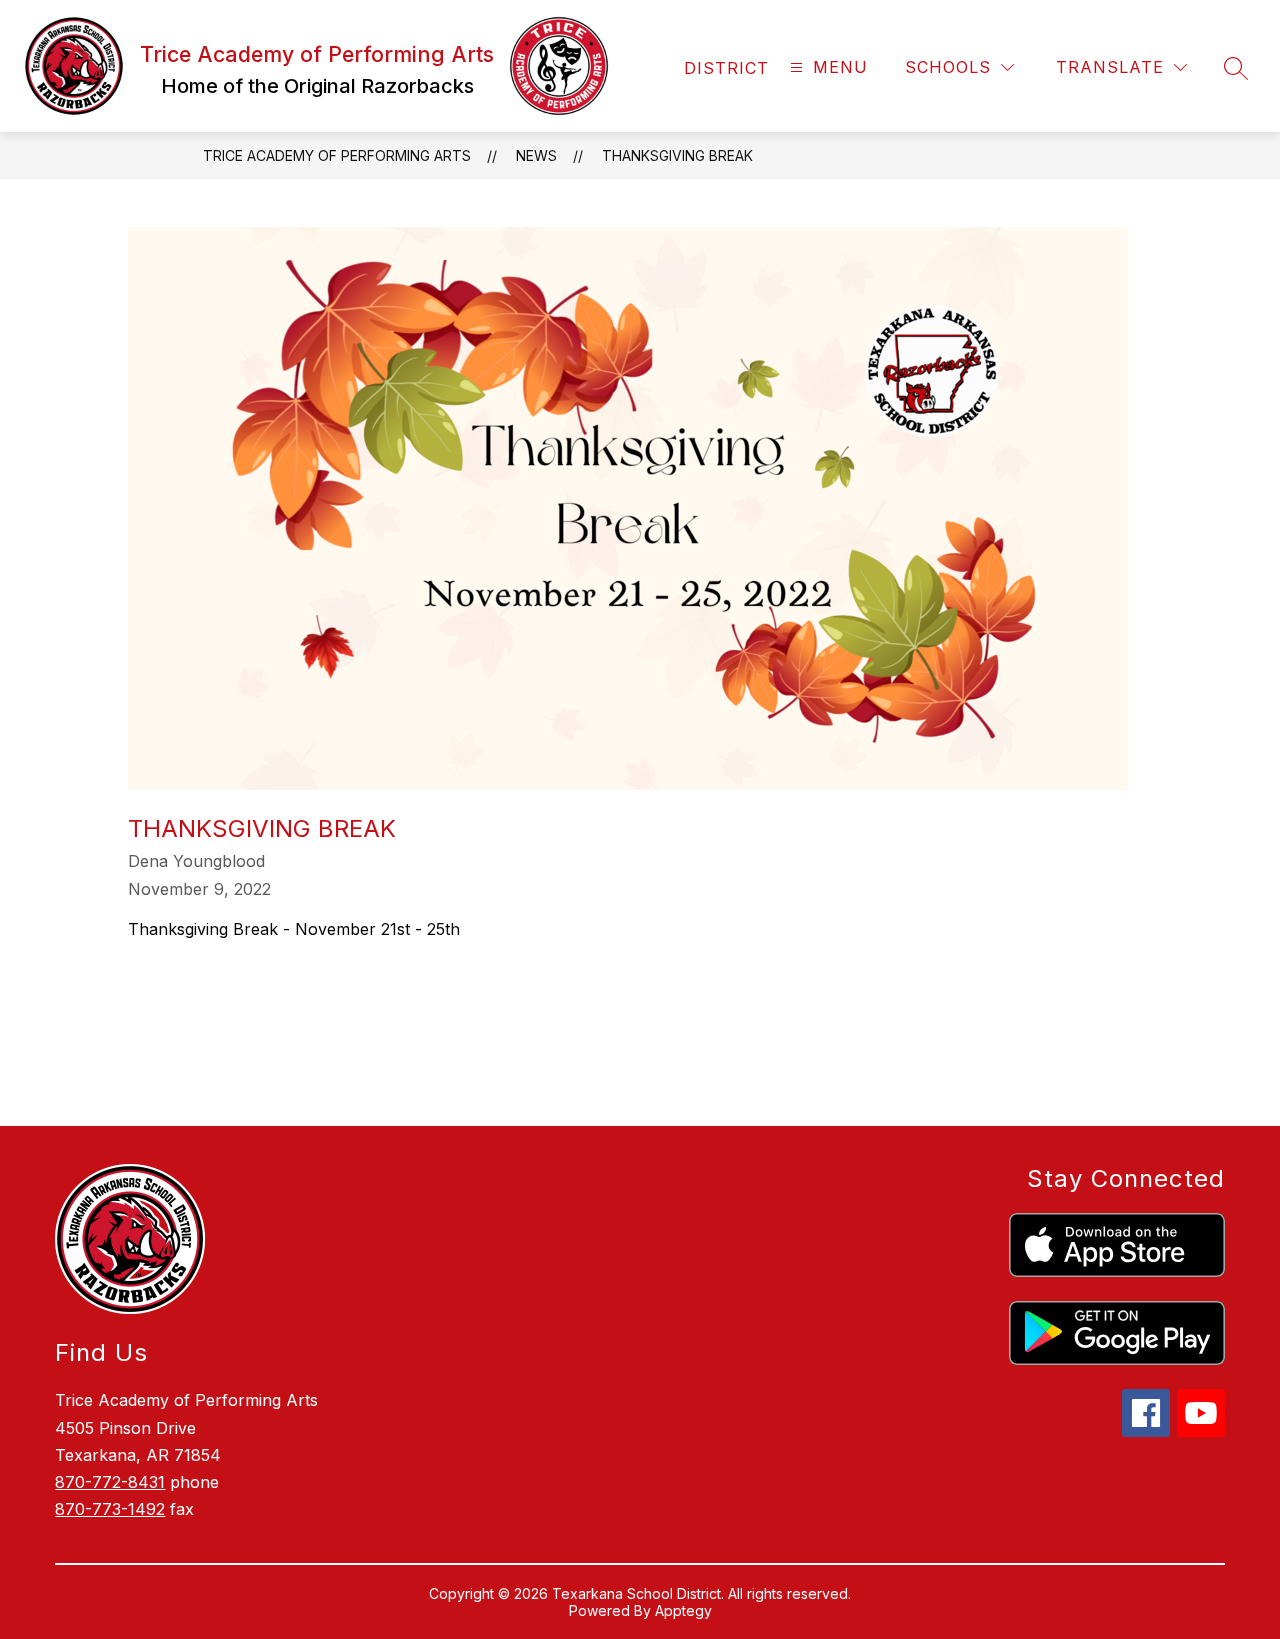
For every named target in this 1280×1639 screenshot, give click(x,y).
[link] (726, 68)
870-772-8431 (110, 1482)
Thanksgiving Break (677, 155)
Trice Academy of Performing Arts (337, 155)
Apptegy (683, 1610)
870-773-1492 (110, 1509)
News (536, 155)
